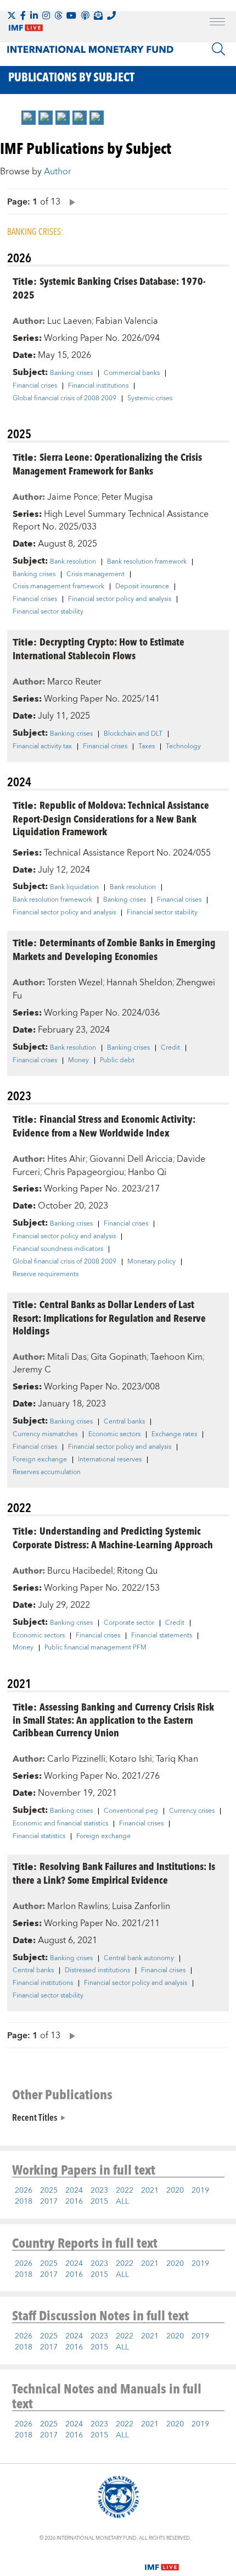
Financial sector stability (48, 612)
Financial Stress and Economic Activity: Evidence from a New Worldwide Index (104, 1126)
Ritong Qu (137, 1571)
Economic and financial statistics (60, 1824)
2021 (150, 2191)
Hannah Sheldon (139, 983)
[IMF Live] (162, 2561)
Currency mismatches (45, 1435)
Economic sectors (114, 1435)
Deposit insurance (142, 587)
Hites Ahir (66, 1159)
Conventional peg (131, 1811)
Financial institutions (98, 386)
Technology (183, 747)
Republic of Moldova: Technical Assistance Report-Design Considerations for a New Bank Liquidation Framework (111, 818)
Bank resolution (73, 562)
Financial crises (35, 386)
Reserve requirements (46, 1275)
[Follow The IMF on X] (12, 15)
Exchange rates (174, 1435)
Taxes (147, 747)
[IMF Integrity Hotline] (111, 15)
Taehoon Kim (176, 1357)
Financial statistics (39, 1836)
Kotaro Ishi (131, 1759)
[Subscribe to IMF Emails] (98, 15)
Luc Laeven (69, 321)
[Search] (218, 49)
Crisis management (95, 575)
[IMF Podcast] (85, 15)
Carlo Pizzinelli (76, 1759)
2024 (74, 2191)
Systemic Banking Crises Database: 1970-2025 (109, 288)
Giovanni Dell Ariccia (131, 1159)
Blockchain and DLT (133, 734)
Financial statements (162, 1636)
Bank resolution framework (147, 562)
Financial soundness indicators (58, 1249)
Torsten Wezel (75, 983)
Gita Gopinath (119, 1357)
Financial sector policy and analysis (120, 599)
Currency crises (192, 1811)
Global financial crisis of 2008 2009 (64, 399)
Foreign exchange (40, 1460)
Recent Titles (35, 2117)
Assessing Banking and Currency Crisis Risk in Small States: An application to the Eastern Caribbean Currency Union (113, 1720)
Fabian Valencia (127, 321)
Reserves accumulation (47, 1472)
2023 (99, 2191)
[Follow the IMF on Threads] (58, 15)
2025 (49, 2191)
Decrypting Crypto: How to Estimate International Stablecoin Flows (99, 648)
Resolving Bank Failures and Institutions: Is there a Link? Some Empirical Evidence (114, 1873)
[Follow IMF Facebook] (23, 15)
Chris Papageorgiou (84, 1172)
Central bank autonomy (139, 1959)
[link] (29, 118)
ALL (122, 2202)
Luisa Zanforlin (141, 1906)
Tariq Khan (177, 1759)
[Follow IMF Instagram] (46, 15)
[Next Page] (70, 202)
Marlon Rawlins (78, 1906)
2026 (24, 2191)
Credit (170, 1048)
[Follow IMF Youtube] (71, 15)
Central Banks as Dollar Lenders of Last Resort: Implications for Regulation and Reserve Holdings (109, 1317)
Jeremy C (32, 1370)
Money (78, 1061)
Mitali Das (67, 1357)
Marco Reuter (74, 682)
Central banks (124, 1422)
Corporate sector (129, 1623)
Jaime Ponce (72, 497)
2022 (125, 2191)
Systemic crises (150, 399)
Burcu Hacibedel (80, 1571)
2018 (24, 2202)
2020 (175, 2191)
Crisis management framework (58, 587)
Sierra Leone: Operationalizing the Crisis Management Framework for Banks (107, 464)
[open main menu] (217, 23)
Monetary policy (151, 1262)
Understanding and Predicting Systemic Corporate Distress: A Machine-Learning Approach (113, 1537)
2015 (99, 2202)
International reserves (110, 1460)
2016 (74, 2202)
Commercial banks (132, 373)
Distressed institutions (97, 1971)
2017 (49, 2202)
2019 (200, 2191)
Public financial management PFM (95, 1648)
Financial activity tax (42, 747)
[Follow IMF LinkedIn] (34, 15)
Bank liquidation (74, 887)
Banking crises (71, 373)
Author (58, 172)
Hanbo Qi (147, 1172)
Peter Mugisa (127, 497)
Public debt (117, 1061)
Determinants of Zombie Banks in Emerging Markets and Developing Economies (114, 949)
